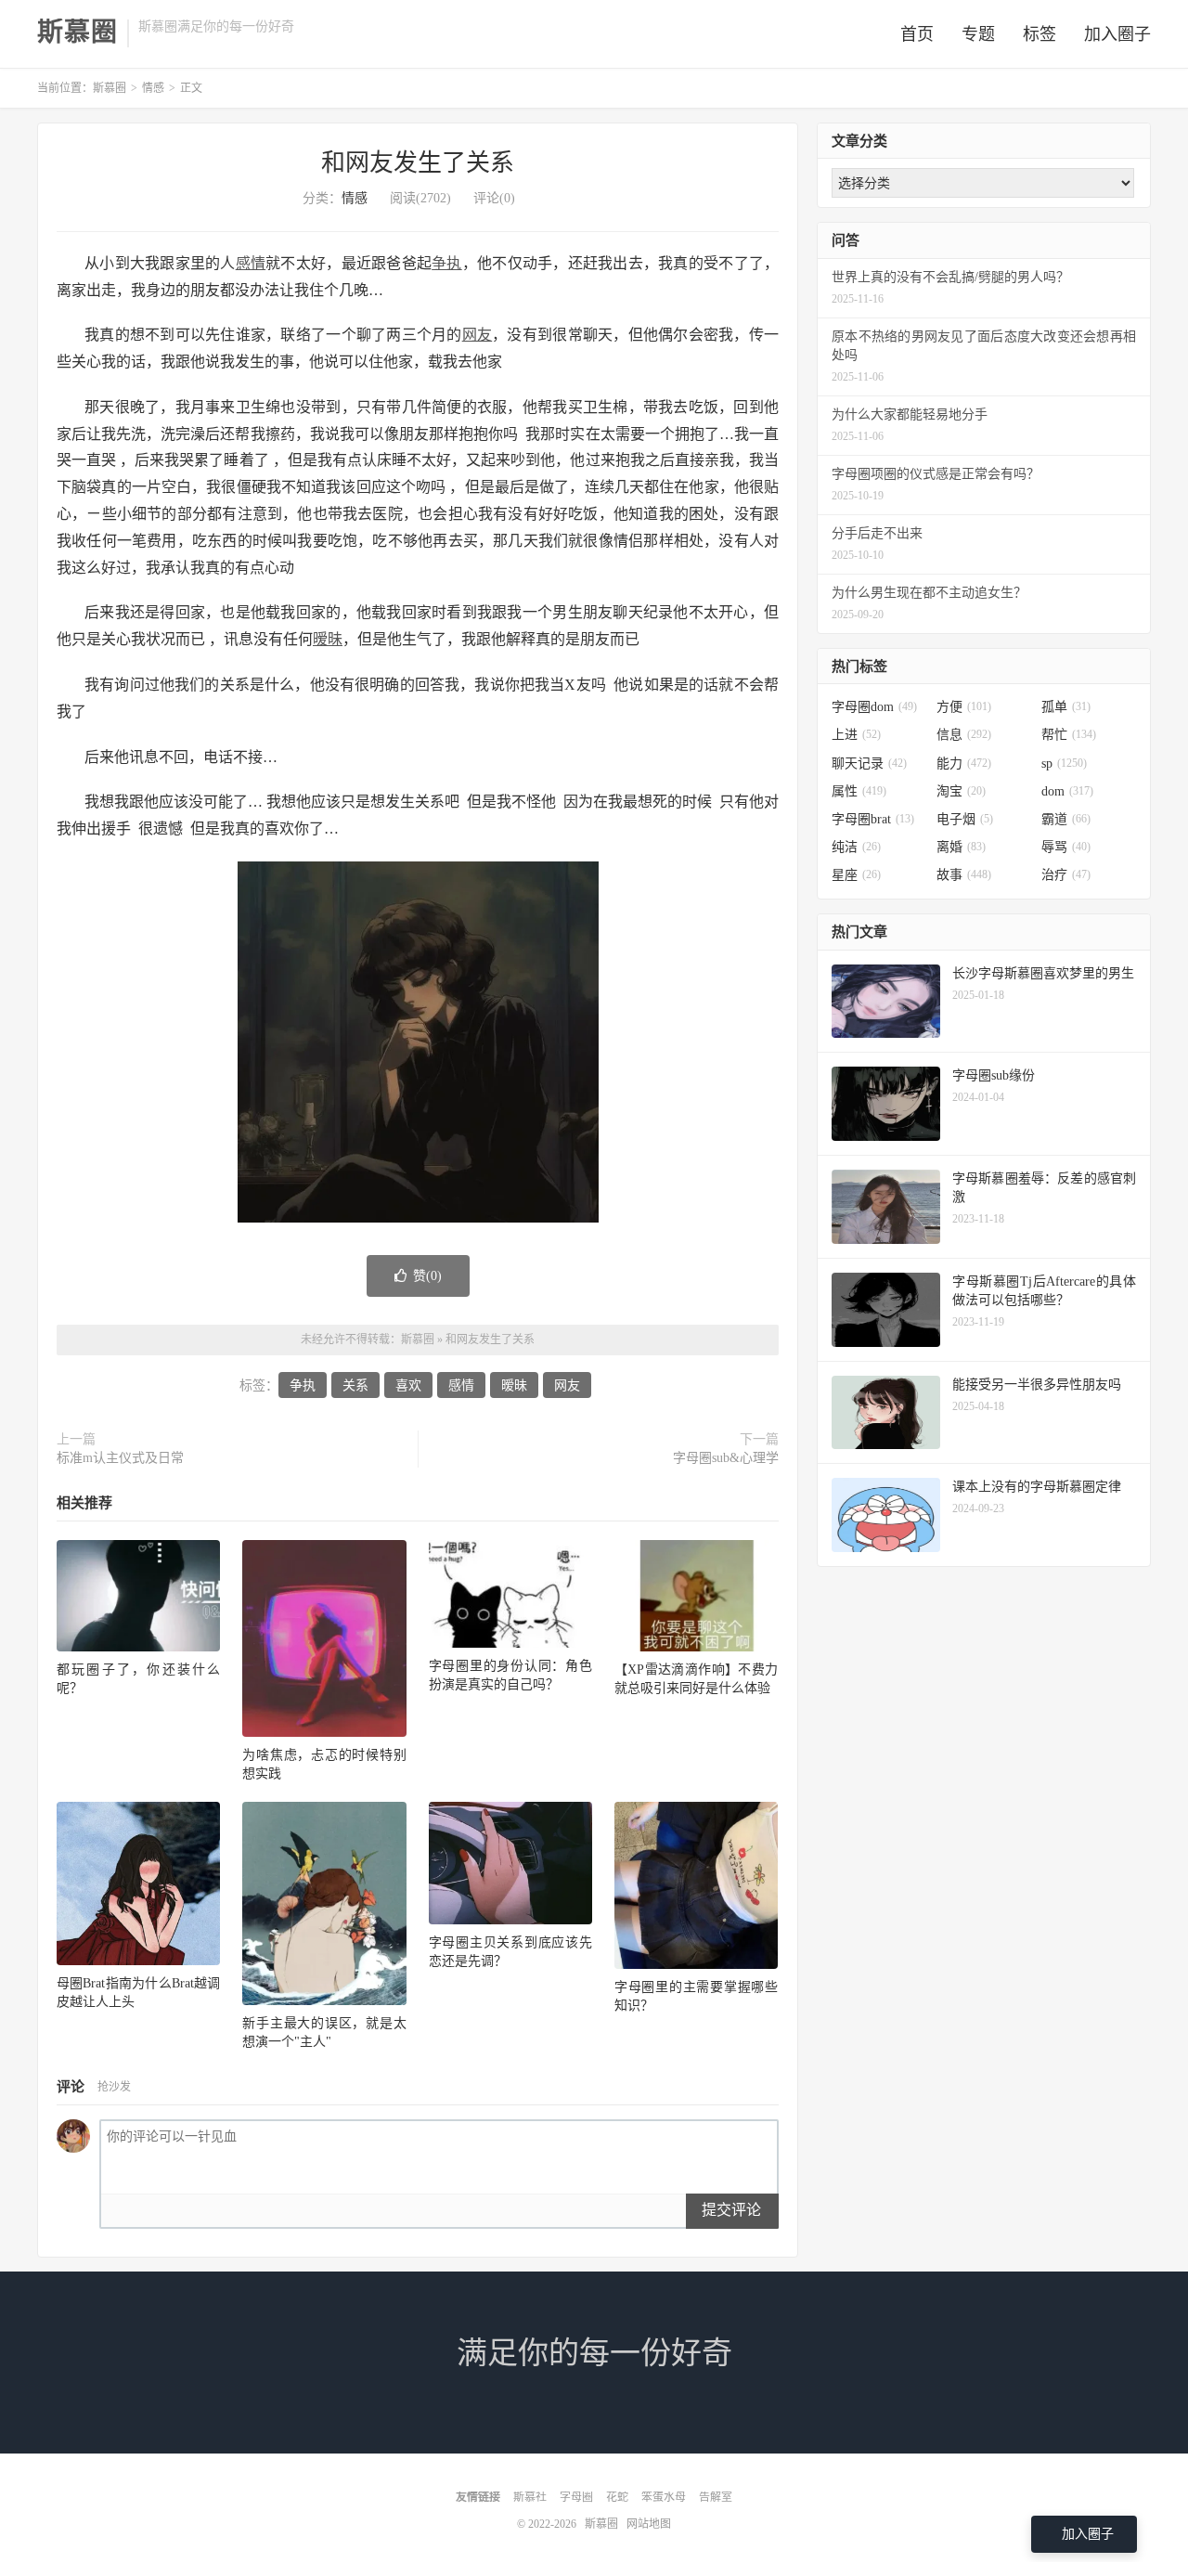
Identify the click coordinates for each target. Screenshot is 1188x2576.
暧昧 (328, 639)
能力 (964, 764)
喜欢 (408, 1385)
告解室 (716, 2497)
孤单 (1066, 707)
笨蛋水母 (664, 2497)
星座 (856, 875)
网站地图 (649, 2524)
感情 (251, 263)
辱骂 (1066, 847)
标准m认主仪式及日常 (120, 1458)
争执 (447, 263)
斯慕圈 (77, 32)
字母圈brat (873, 819)
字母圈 (576, 2497)
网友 (478, 335)
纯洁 (856, 847)
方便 (964, 707)
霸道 (1066, 819)
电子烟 (965, 819)
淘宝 (961, 791)
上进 (856, 735)
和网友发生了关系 (418, 163)
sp (1064, 764)
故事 (964, 875)
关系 (355, 1385)
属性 (859, 791)
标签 (1039, 34)
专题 (978, 34)
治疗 (1066, 875)
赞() (427, 1276)
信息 (964, 735)
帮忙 (1069, 735)
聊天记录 (869, 764)
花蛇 (617, 2497)
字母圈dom (874, 707)
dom (1067, 791)
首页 (917, 34)
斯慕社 (530, 2497)
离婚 (961, 847)
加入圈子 (1117, 34)
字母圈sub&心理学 (726, 1458)
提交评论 (731, 2210)
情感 (153, 88)
